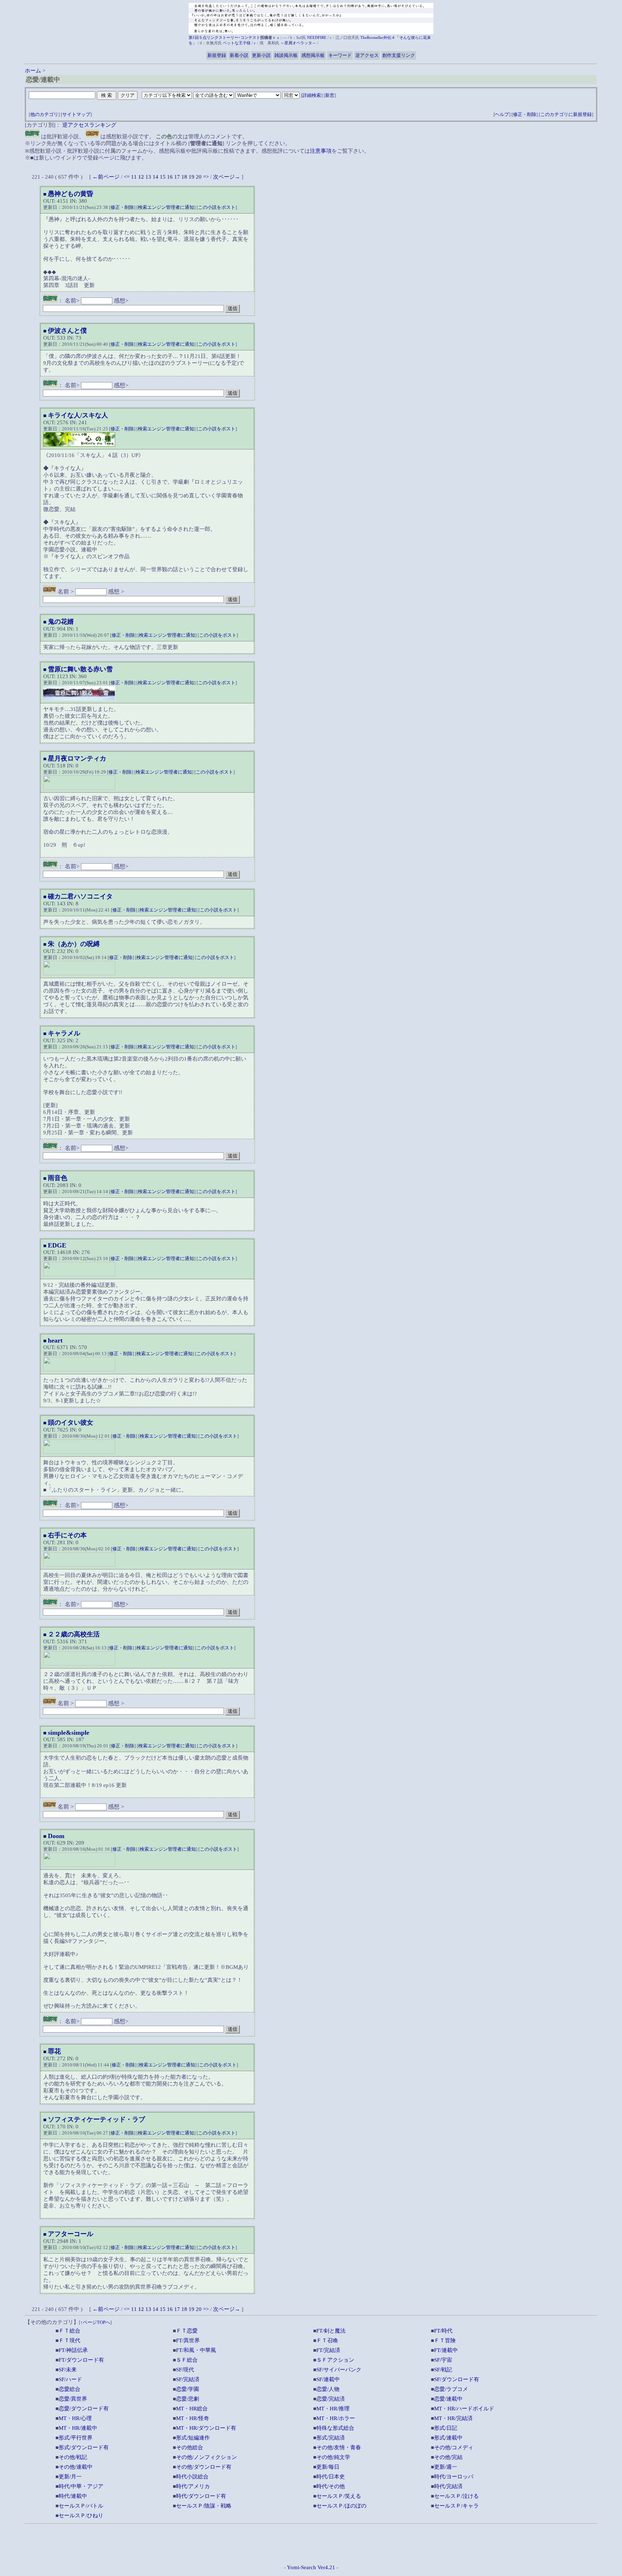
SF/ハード (70, 2379)
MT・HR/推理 (333, 2409)
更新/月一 (70, 2477)
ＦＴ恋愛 (187, 2331)
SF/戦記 (443, 2370)
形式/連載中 (448, 2438)
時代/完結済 (448, 2486)
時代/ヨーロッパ (454, 2477)
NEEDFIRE (317, 37)
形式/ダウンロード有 (84, 2447)
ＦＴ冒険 (445, 2340)
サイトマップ (76, 114)
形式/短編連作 (193, 2438)
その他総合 (190, 2447)
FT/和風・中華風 (196, 2350)
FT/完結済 (328, 2350)
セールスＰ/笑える (339, 2496)
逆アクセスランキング (89, 125)
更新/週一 (446, 2467)
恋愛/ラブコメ (451, 2389)
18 (184, 177)
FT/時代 (443, 2331)
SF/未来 (68, 2370)
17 (177, 177)
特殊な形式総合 (335, 2428)
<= (127, 177)
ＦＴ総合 (69, 2331)
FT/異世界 (188, 2340)
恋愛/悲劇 (188, 2399)
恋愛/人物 (328, 2389)
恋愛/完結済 (331, 2399)
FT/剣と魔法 (331, 2331)
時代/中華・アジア (81, 2486)
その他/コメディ (454, 2447)
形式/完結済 (331, 2438)
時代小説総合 (192, 2477)
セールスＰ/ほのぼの (341, 2506)
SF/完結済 (188, 2379)
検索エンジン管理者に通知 (166, 207)
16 (170, 177)
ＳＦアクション (335, 2360)
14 (155, 177)
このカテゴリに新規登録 (566, 114)
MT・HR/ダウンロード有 (206, 2428)
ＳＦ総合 (187, 2360)
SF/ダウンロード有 (457, 2379)
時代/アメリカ (193, 2486)
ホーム (33, 71)
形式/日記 (446, 2428)
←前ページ (106, 177)
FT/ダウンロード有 (81, 2360)
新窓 (330, 95)
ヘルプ (502, 114)
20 (199, 177)
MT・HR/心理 (75, 2418)
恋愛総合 (69, 2389)
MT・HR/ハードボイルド (464, 2409)
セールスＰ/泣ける (456, 2496)
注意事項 (321, 151)
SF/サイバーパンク (339, 2370)
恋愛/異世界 (73, 2399)
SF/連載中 (328, 2379)
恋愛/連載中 (448, 2399)
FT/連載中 (446, 2350)
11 (134, 177)
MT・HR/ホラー (336, 2418)
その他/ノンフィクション (206, 2457)
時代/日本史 (331, 2477)
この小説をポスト (217, 207)
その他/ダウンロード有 (204, 2467)
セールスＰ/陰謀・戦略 (204, 2506)
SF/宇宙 (443, 2360)
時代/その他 (331, 2486)
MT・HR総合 (192, 2409)
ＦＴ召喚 (327, 2340)
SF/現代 (185, 2370)
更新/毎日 (328, 2467)
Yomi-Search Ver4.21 (311, 2567)
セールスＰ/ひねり (81, 2515)
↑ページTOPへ (95, 2322)
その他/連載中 (76, 2467)
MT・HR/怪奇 (193, 2418)
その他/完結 (448, 2457)
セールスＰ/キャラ (456, 2506)
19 (191, 177)
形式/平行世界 (76, 2438)
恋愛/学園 (188, 2389)
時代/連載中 (73, 2496)
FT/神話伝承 (73, 2350)
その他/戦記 (73, 2457)
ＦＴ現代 (69, 2340)
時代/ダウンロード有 (201, 2496)
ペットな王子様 (237, 43)
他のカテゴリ (44, 114)
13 (148, 177)
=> (206, 177)
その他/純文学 (333, 2457)
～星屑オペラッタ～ (298, 43)
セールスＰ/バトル (81, 2506)
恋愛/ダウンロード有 (84, 2409)
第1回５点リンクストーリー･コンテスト (224, 37)
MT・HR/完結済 (453, 2418)
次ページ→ (227, 177)
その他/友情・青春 (339, 2447)
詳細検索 (312, 95)
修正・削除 (525, 114)
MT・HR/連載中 (78, 2428)
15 (163, 177)
